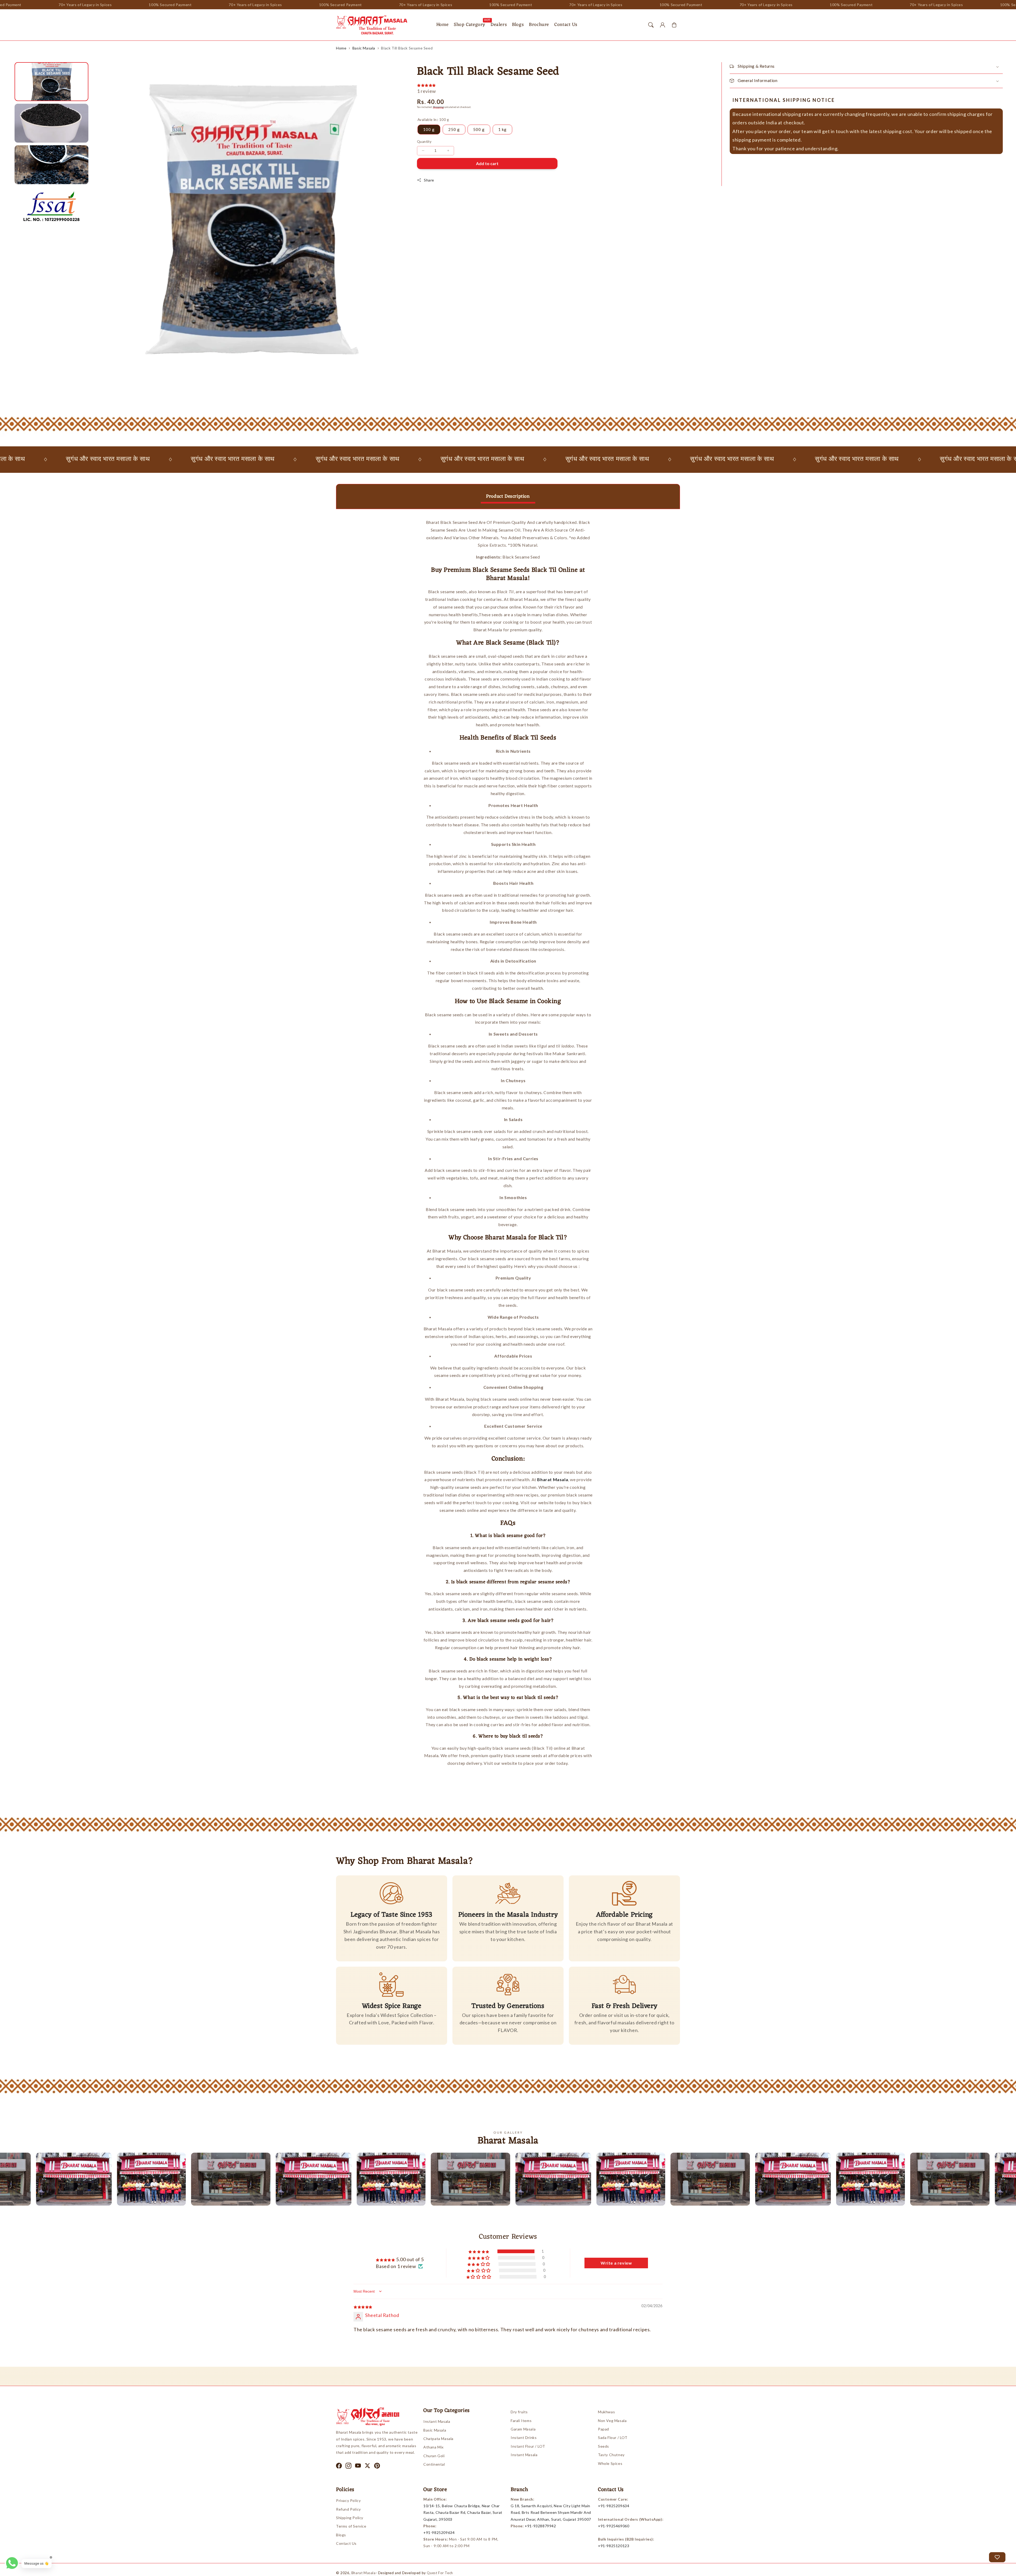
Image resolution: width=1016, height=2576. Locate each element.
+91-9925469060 (614, 2526)
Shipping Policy (350, 2518)
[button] (651, 25)
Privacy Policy (348, 2500)
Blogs (341, 2535)
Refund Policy (348, 2509)
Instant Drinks (524, 2437)
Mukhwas (606, 2412)
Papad (604, 2429)
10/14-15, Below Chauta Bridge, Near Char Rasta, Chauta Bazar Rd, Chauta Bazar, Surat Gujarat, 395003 (463, 2512)
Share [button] (429, 180)
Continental (434, 2464)
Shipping (438, 107)
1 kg (502, 129)
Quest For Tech (440, 2573)
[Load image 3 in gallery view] (51, 165)
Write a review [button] (616, 2263)
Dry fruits (519, 2412)
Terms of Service (351, 2526)
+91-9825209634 (439, 2532)
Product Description (508, 496)
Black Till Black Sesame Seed (407, 48)
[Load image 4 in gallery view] (51, 206)
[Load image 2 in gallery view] (51, 123)
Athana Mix (434, 2447)
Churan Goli (434, 2456)
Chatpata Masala (438, 2439)
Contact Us (346, 2543)
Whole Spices (610, 2463)
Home (341, 48)
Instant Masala (437, 2421)
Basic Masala (364, 48)
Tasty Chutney (611, 2455)
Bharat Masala (364, 2573)
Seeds (604, 2446)
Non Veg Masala (612, 2421)
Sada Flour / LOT (613, 2437)
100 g (429, 129)
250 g (454, 129)
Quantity (424, 142)
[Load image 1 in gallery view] (51, 82)
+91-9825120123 (614, 2546)
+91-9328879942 (540, 2526)
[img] (363, 2306)
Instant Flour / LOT (528, 2446)
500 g (479, 129)
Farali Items (521, 2421)
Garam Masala (523, 2429)
